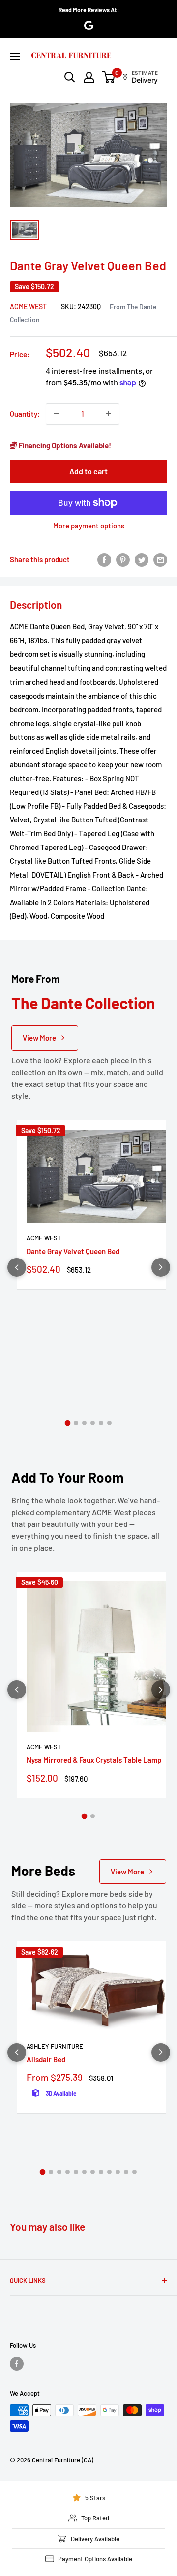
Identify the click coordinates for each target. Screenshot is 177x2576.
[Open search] (70, 77)
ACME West (28, 307)
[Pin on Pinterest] (123, 559)
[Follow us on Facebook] (17, 2364)
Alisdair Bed (46, 2059)
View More (39, 1038)
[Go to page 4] (93, 1423)
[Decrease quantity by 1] (57, 414)
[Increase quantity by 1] (109, 414)
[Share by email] (160, 559)
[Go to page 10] (118, 2172)
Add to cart (88, 471)
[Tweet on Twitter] (142, 559)
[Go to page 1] (68, 1423)
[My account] (89, 77)
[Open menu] (15, 57)
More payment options (89, 526)
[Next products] (161, 1267)
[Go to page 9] (109, 2172)
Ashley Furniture (55, 2046)
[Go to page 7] (93, 2172)
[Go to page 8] (101, 2172)
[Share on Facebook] (104, 559)
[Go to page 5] (101, 1423)
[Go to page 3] (84, 1423)
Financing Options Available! (64, 445)
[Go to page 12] (134, 2172)
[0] (109, 77)
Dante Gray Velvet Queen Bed (73, 1251)
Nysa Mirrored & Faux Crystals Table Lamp (94, 1760)
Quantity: (25, 414)
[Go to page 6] (109, 1423)
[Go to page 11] (126, 2172)
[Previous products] (17, 1267)
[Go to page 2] (76, 1423)
